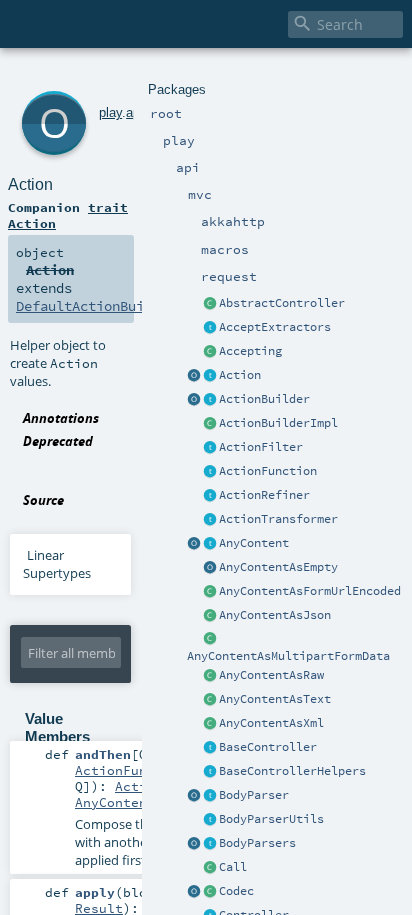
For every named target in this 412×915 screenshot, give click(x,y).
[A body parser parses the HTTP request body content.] (210, 796)
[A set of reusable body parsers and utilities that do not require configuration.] (210, 820)
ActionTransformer (278, 519)
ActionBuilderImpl (278, 423)
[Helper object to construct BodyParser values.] (194, 796)
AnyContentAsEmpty (278, 567)
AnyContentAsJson (275, 615)
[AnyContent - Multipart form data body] (210, 640)
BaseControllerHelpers (292, 771)
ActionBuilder (264, 399)
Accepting (250, 351)
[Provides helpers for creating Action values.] (210, 400)
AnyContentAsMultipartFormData (288, 656)
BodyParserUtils (271, 819)
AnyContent (254, 543)
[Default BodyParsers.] (194, 844)
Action (240, 375)
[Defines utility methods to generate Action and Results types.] (210, 748)
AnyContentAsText (275, 699)
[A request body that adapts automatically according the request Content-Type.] (210, 544)
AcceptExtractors (275, 327)
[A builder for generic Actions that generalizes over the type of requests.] (210, 472)
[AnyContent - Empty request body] (210, 568)
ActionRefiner (264, 495)
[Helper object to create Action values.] (194, 376)
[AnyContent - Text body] (210, 700)
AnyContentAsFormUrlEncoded (310, 591)
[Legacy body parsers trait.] (210, 844)
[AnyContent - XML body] (210, 724)
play (110, 112)
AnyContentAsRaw (271, 675)
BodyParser (254, 795)
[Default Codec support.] (194, 892)
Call (233, 867)
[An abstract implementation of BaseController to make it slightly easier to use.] (210, 304)
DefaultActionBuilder (96, 306)
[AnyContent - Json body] (210, 616)
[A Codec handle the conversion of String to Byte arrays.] (210, 892)
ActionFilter (261, 447)
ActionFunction (268, 471)
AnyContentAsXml (271, 723)
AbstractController (282, 303)
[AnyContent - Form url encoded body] (210, 592)
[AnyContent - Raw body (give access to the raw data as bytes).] (210, 676)
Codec (236, 891)
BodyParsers (257, 843)
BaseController (268, 747)
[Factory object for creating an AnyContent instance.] (194, 544)
